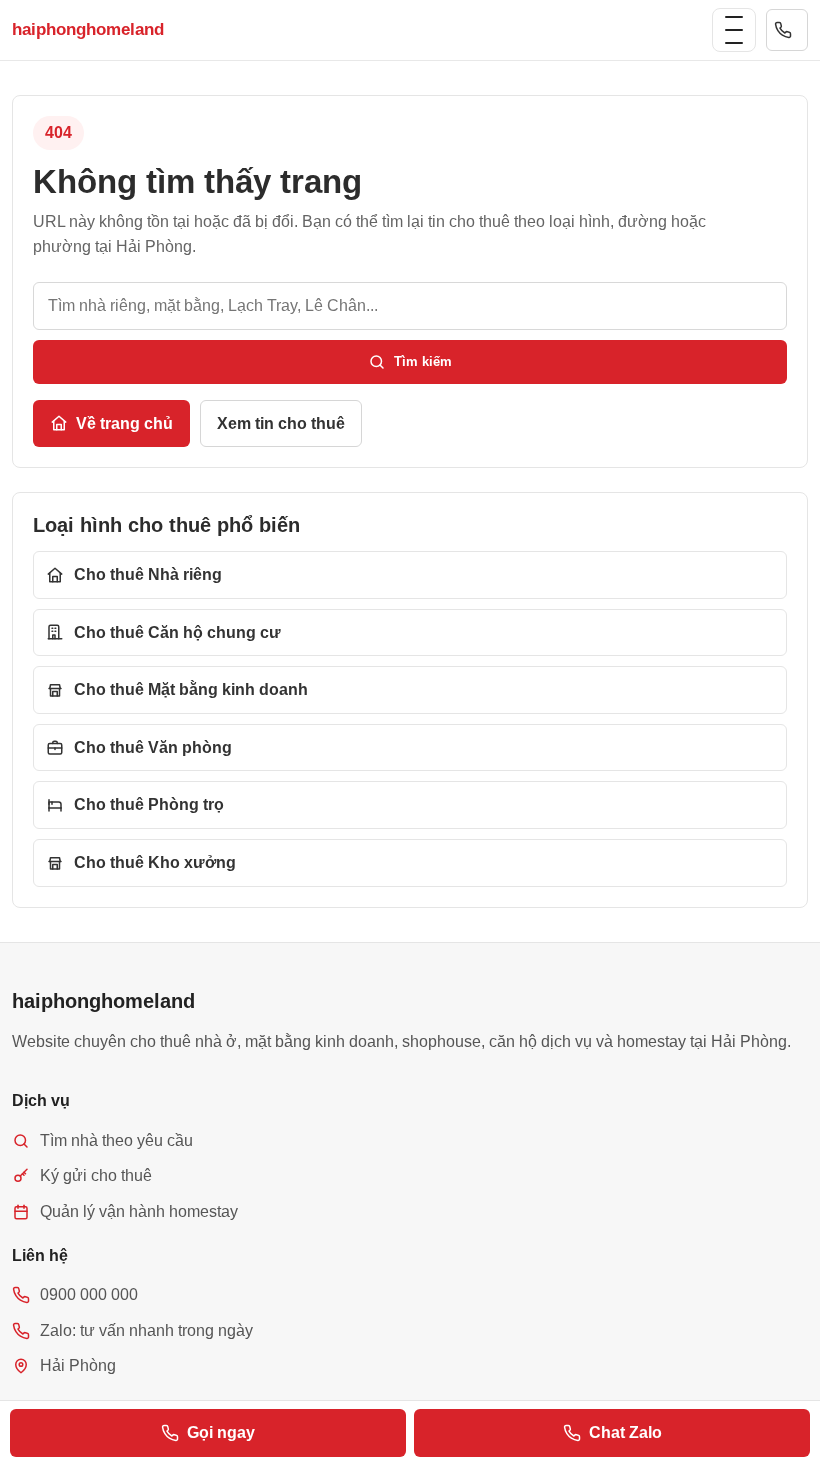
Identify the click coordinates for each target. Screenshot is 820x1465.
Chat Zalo (625, 1432)
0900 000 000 (787, 30)
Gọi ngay (221, 1432)
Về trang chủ (124, 423)
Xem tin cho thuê (281, 423)
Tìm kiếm (423, 361)
